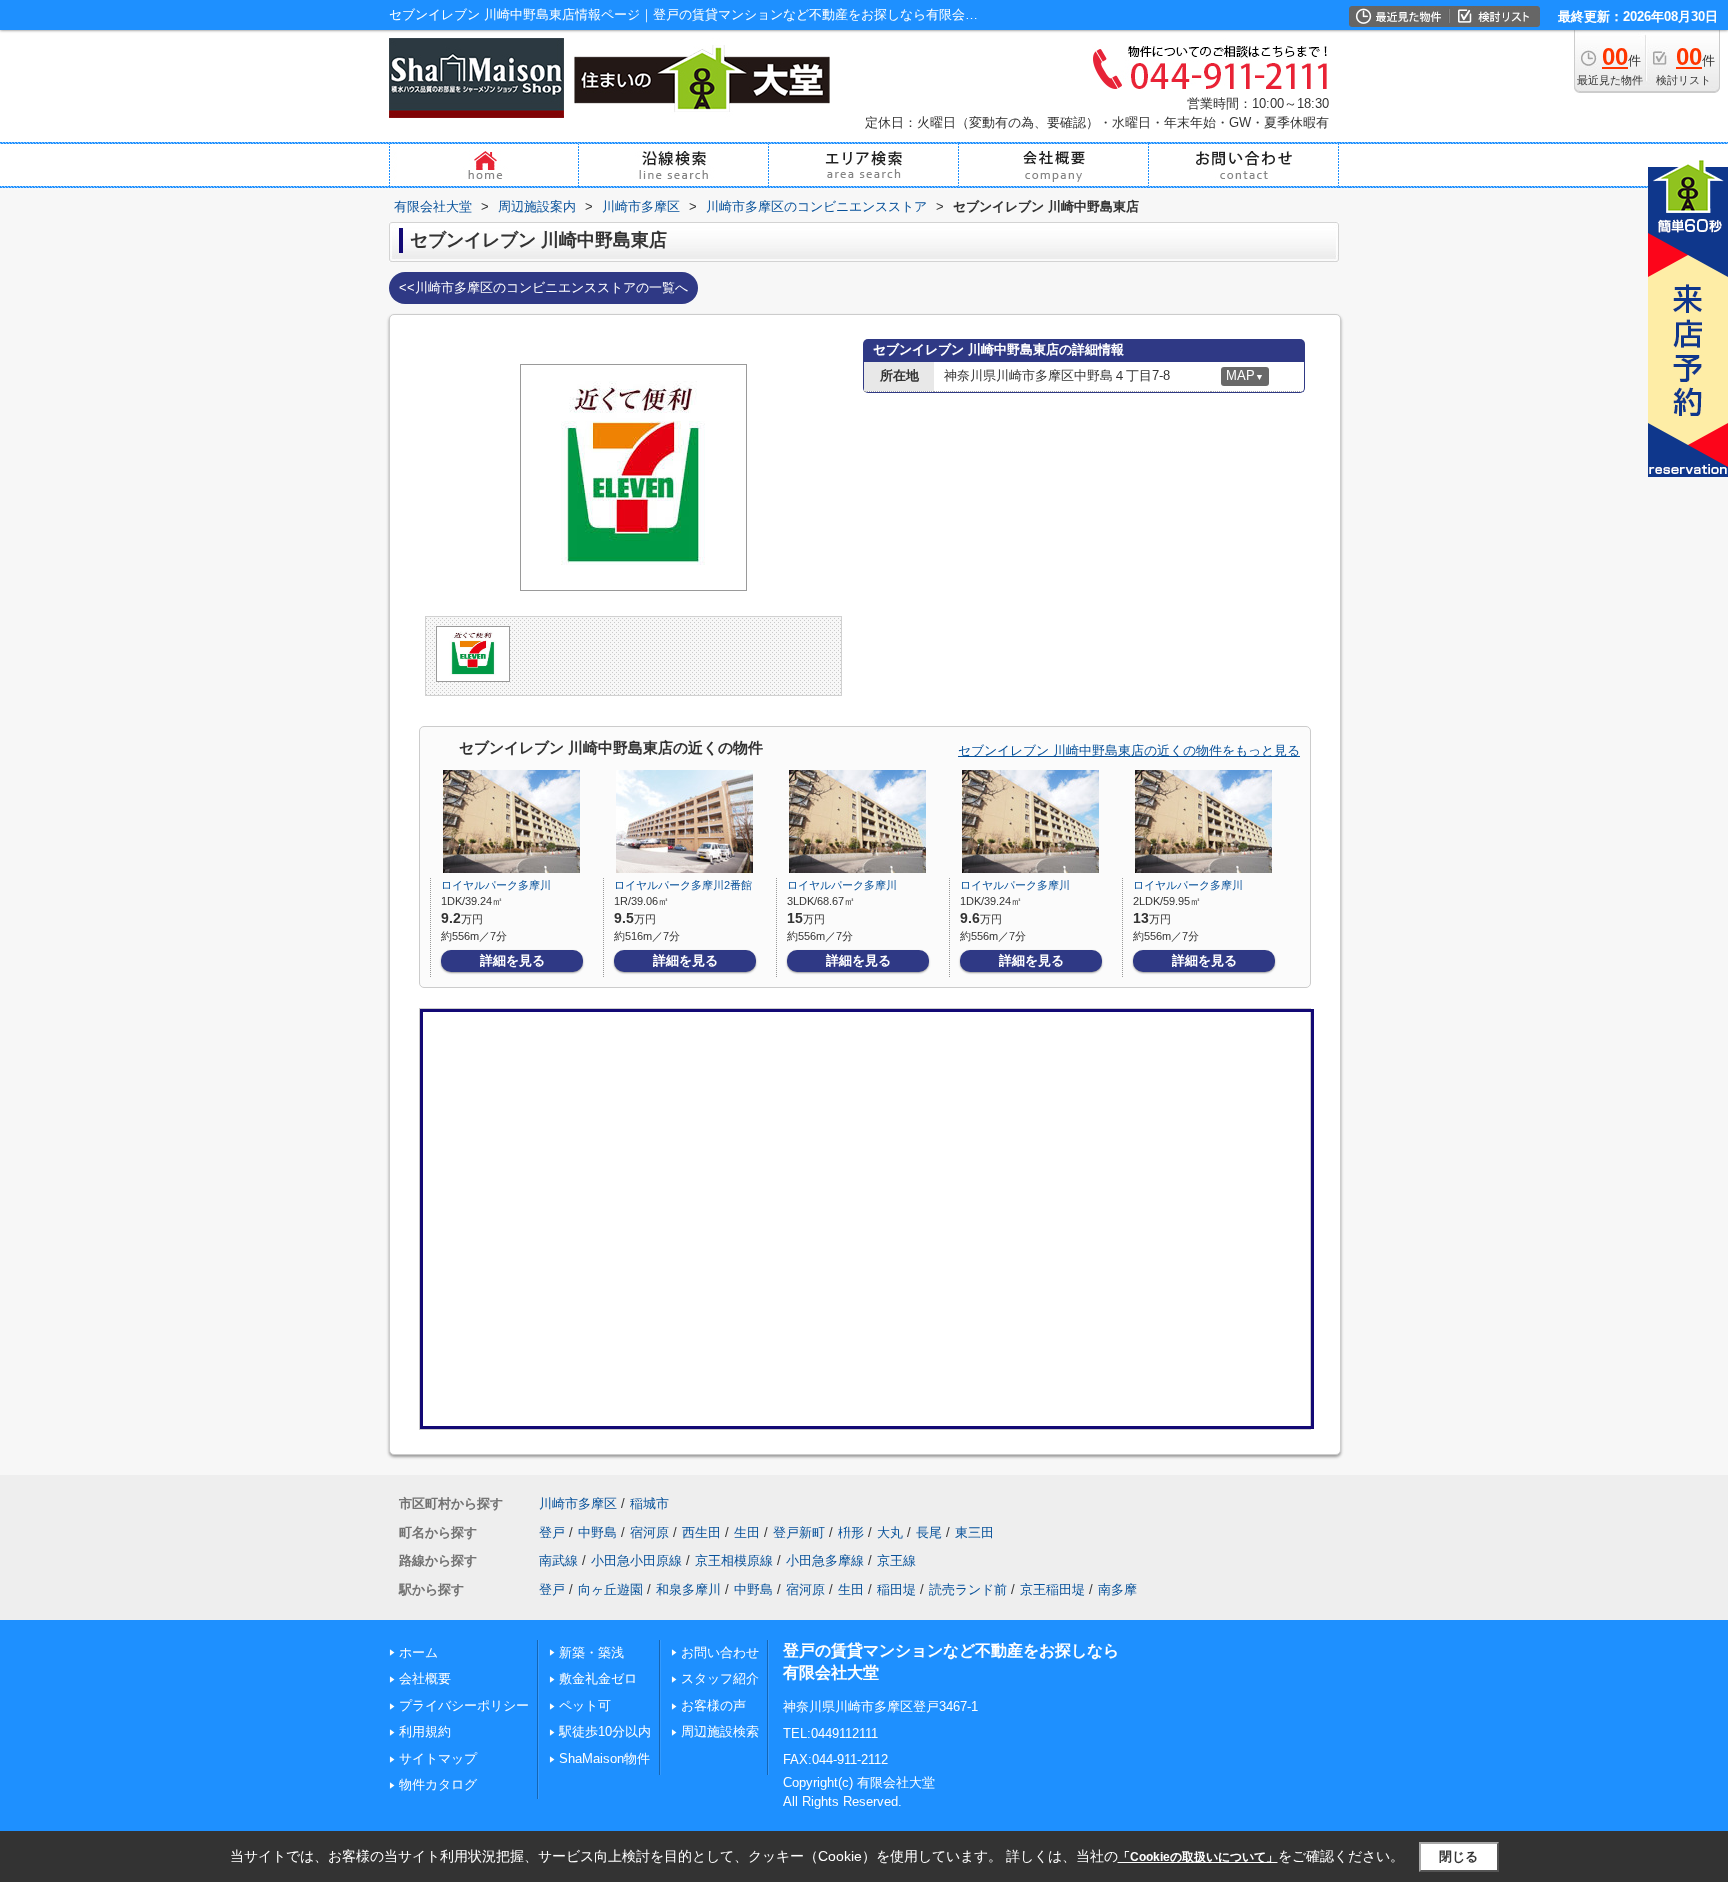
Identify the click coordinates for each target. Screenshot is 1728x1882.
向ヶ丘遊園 (610, 1589)
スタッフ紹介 (720, 1678)
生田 (747, 1532)
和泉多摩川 (688, 1589)
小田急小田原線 (636, 1560)
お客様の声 (713, 1705)
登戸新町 (799, 1532)
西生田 (701, 1532)
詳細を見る (512, 960)
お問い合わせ (720, 1652)
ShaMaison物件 (604, 1758)
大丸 (890, 1532)
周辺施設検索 (720, 1731)
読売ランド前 (968, 1589)
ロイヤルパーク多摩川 (496, 885)
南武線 (558, 1560)
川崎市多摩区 (578, 1503)
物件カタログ (438, 1784)
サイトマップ (438, 1758)
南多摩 (1117, 1589)
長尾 (929, 1532)
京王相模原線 (734, 1560)
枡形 (851, 1532)
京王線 (896, 1560)
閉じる (1458, 1856)
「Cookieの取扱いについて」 (1198, 1857)
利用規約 (425, 1731)
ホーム (418, 1652)
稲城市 (649, 1503)
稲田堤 (896, 1589)
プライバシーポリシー (464, 1705)
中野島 (597, 1532)
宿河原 (649, 1532)
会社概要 (425, 1678)
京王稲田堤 (1052, 1589)
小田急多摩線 (825, 1560)
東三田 (974, 1532)
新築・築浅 (591, 1652)
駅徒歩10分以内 (605, 1731)
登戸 (552, 1532)
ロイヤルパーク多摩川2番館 (683, 885)
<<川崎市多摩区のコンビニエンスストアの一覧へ (543, 287)
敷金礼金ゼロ (598, 1678)
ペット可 (585, 1705)
